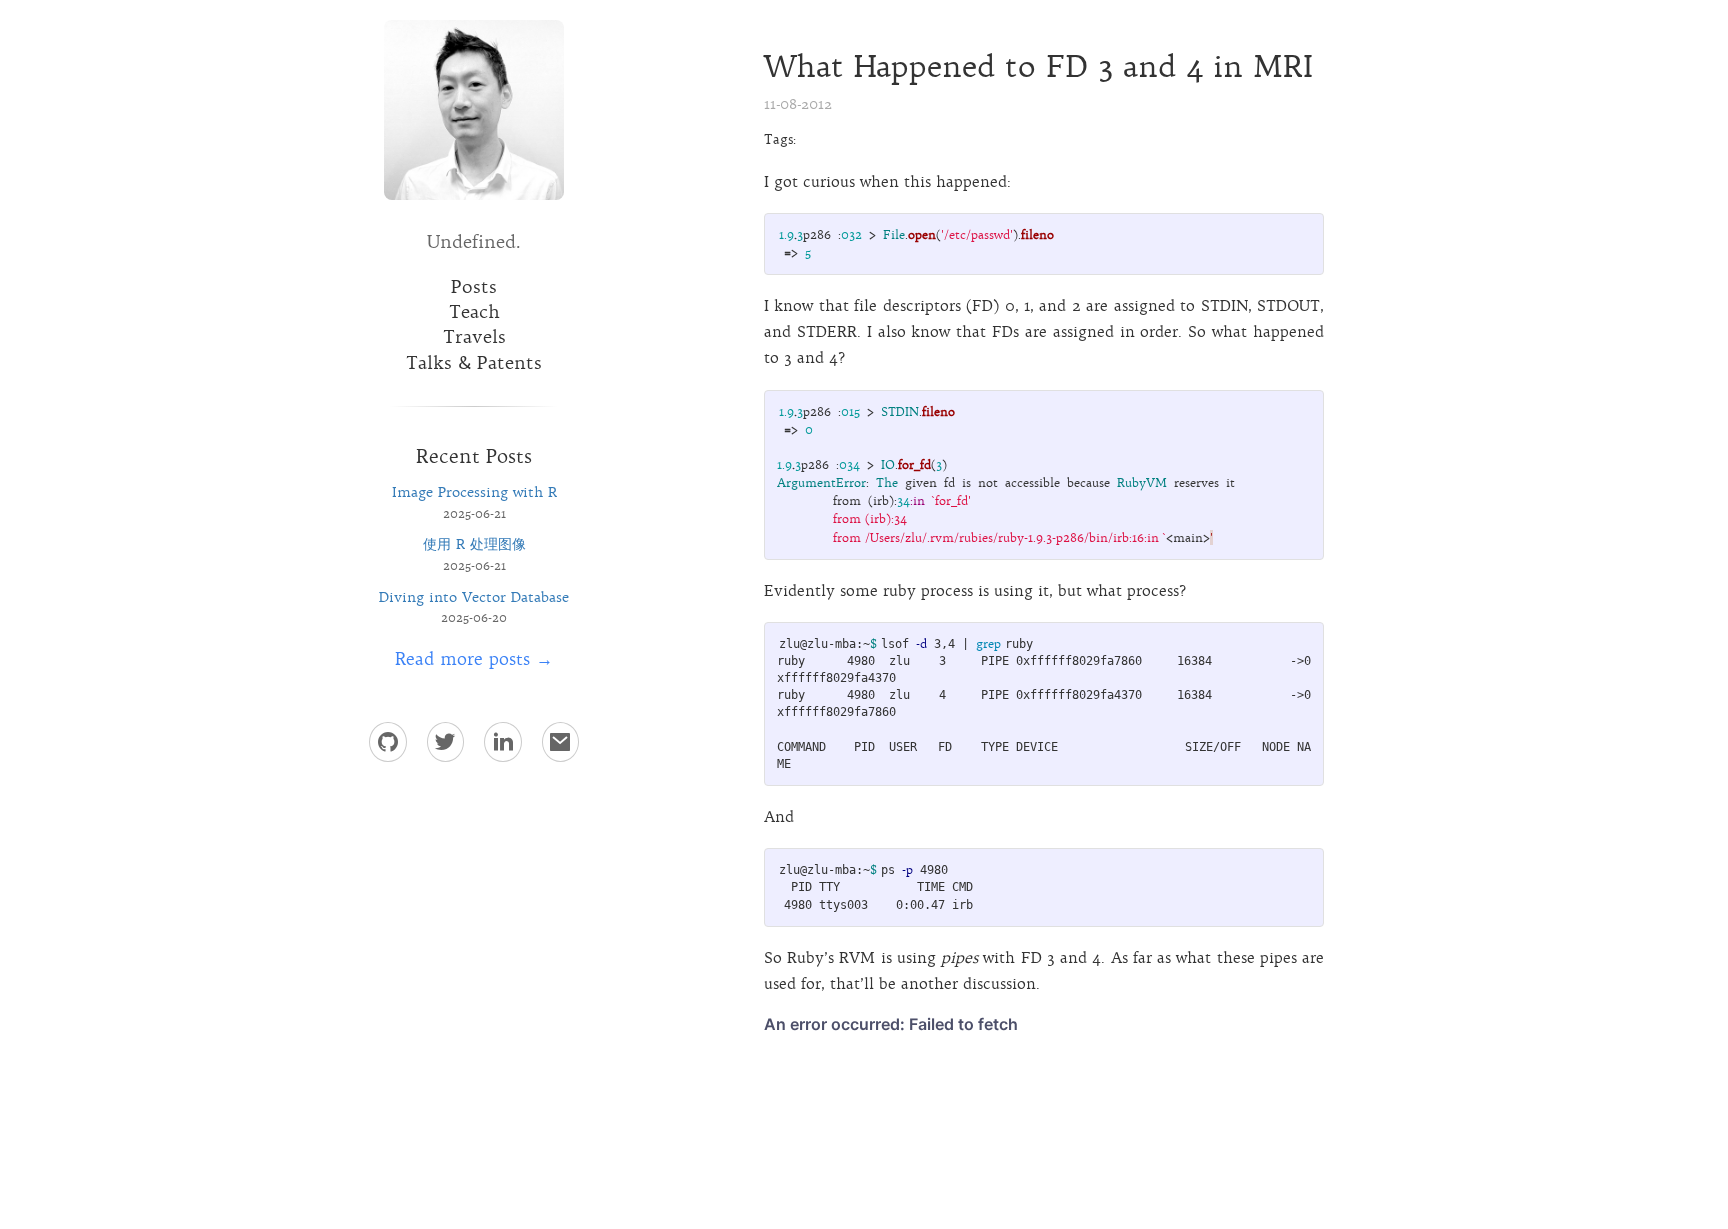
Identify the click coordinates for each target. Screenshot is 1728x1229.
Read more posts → (474, 659)
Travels (474, 337)
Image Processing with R (474, 492)
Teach (474, 312)
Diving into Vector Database (474, 597)
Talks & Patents (474, 363)
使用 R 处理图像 (474, 544)
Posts (474, 287)
